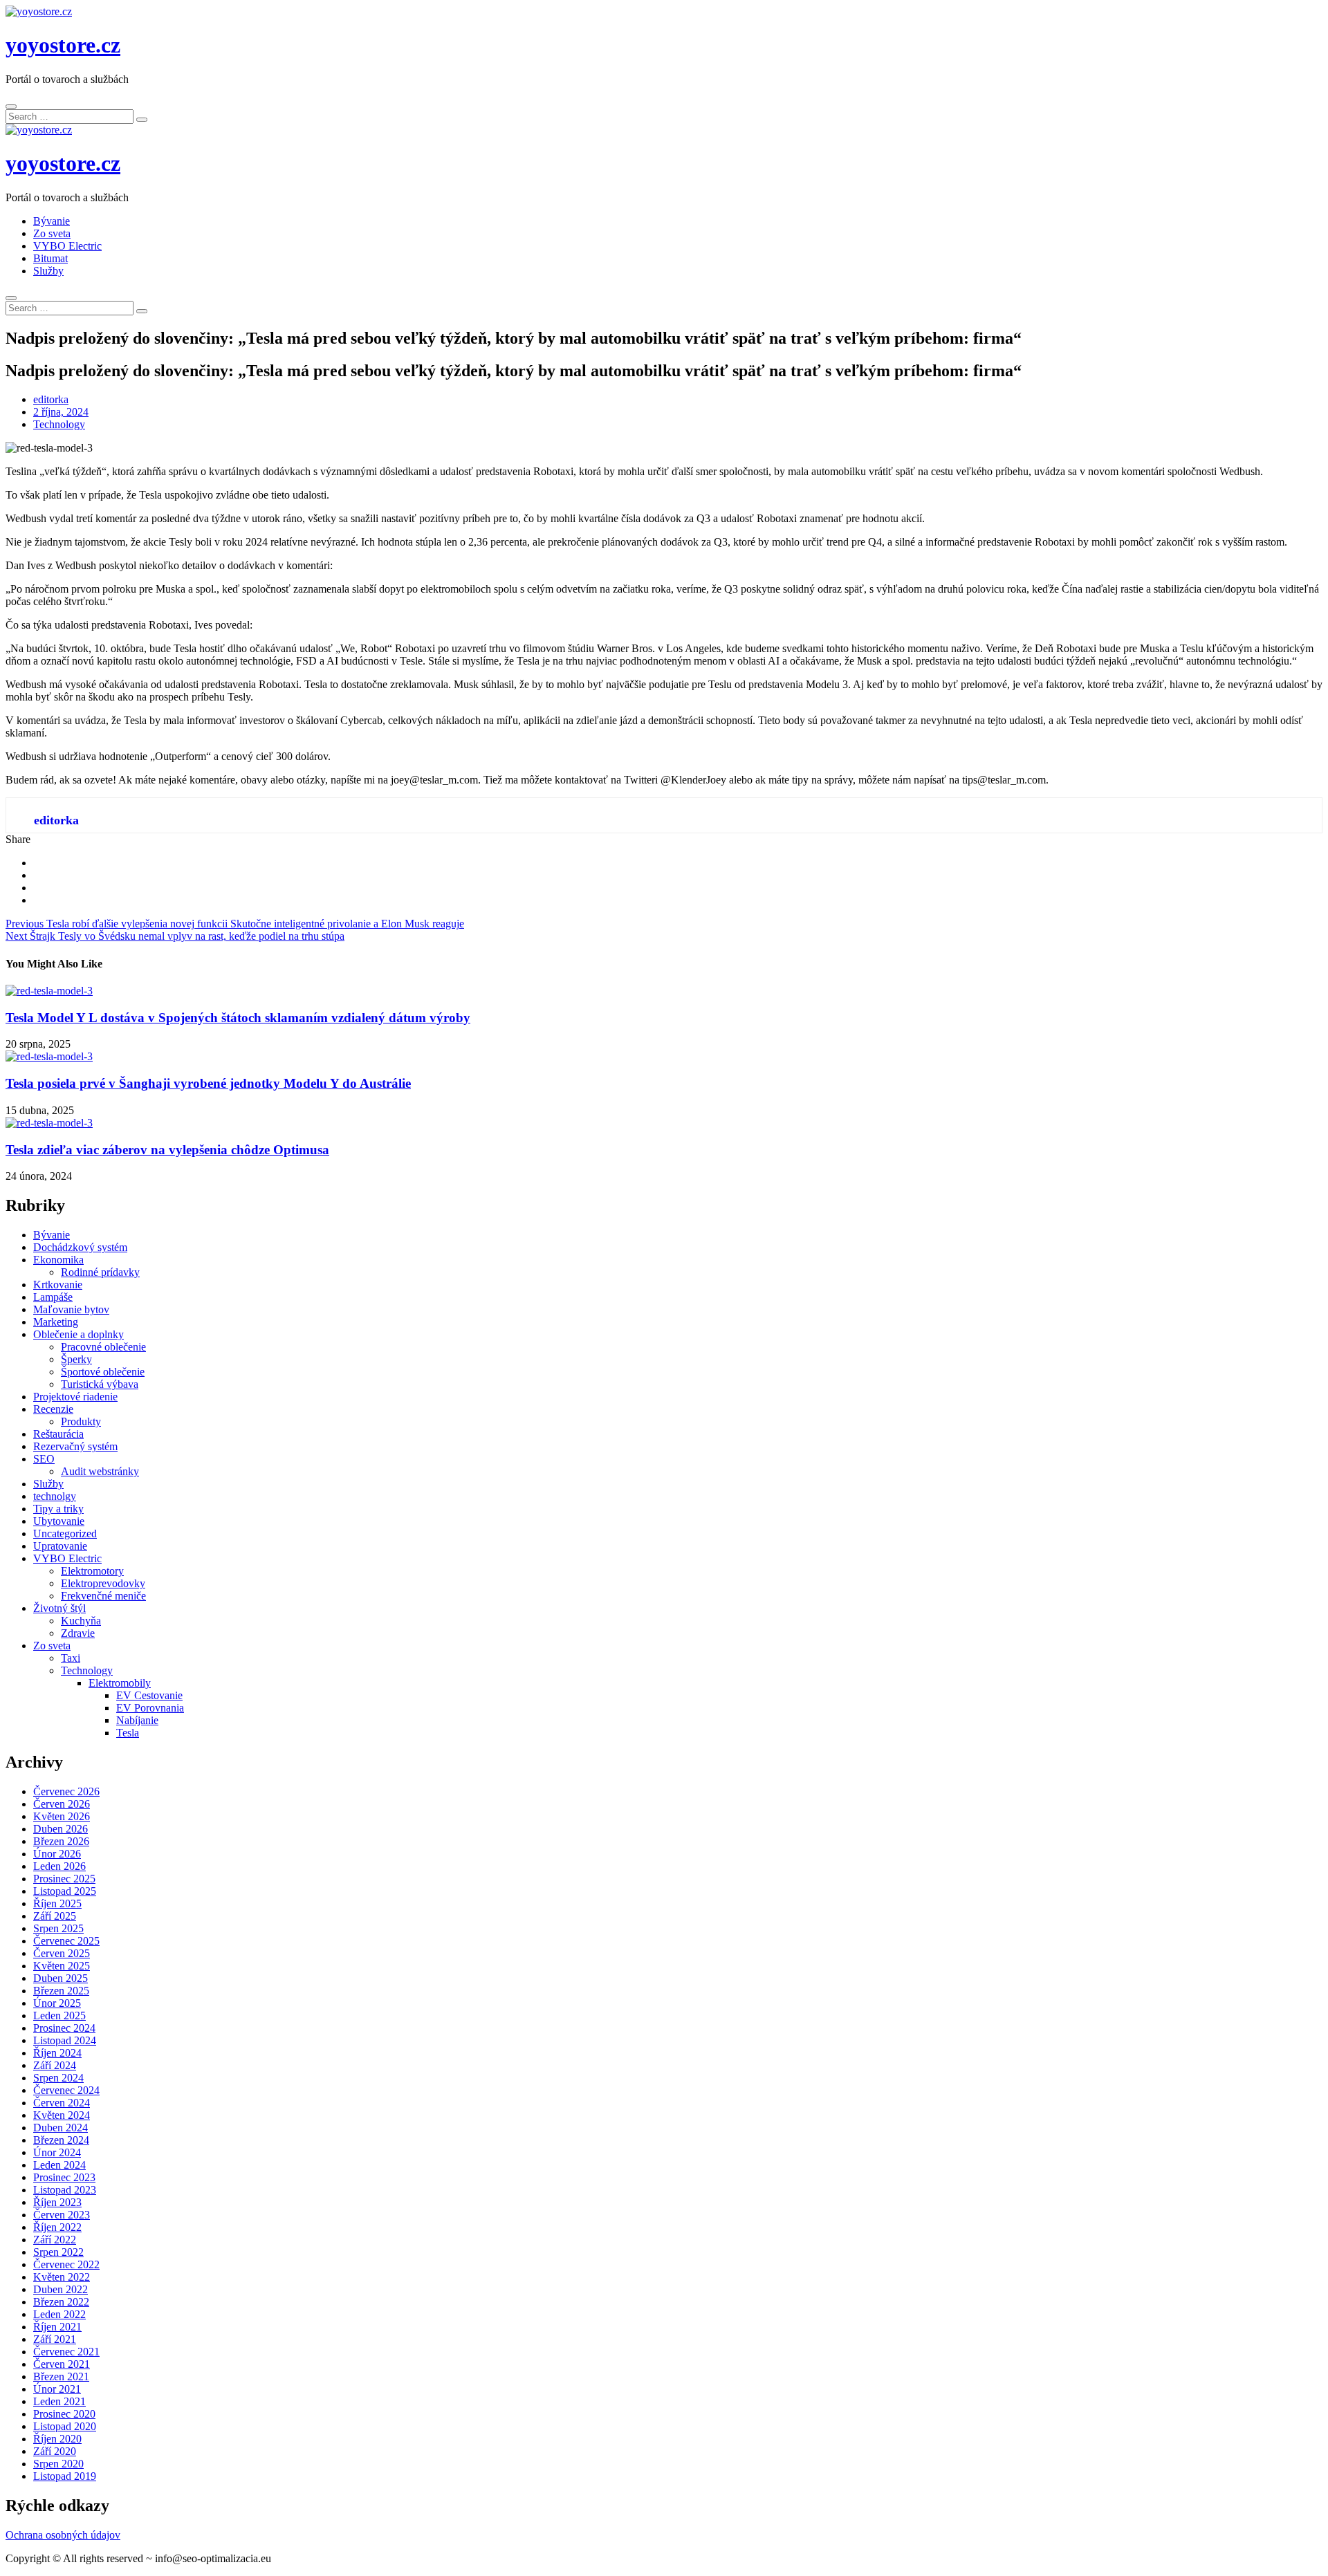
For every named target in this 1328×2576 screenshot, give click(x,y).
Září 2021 (55, 2339)
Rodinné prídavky (100, 1272)
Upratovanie (60, 1546)
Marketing (56, 1322)
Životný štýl (59, 1608)
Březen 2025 (61, 1991)
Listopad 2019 (65, 2476)
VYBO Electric (67, 246)
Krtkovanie (58, 1285)
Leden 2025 (59, 2016)
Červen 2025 (62, 1953)
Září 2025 (55, 1916)
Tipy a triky (58, 1509)
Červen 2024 (62, 2103)
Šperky (76, 1359)
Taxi (71, 1658)
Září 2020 (55, 2451)
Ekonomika (58, 1260)
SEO (44, 1459)
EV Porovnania (150, 1708)
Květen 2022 (62, 2277)
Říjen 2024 (57, 2053)
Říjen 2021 (57, 2327)
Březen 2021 (61, 2376)
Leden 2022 (59, 2314)
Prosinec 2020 (64, 2414)
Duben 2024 (61, 2128)
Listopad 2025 (65, 1891)
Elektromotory (92, 1571)
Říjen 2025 (57, 1903)
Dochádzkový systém (80, 1247)
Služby (48, 271)
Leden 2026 (59, 1866)
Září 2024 (55, 2065)
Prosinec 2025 (64, 1879)
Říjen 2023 (57, 2202)
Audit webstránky (100, 1471)
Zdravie (78, 1633)
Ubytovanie (59, 1521)
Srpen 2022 (58, 2252)
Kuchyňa (81, 1621)
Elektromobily (120, 1683)
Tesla (128, 1733)
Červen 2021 (62, 2364)
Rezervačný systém (75, 1446)
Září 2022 (55, 2240)
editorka (51, 399)
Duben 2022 (61, 2289)
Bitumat (50, 258)
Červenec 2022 (66, 2264)
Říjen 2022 (57, 2227)
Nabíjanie (137, 1720)
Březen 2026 (61, 1841)
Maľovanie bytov (71, 1309)
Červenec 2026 (66, 1791)
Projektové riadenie (75, 1397)
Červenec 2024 (66, 2090)
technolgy (55, 1496)
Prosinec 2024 (64, 2028)
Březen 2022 (61, 2302)
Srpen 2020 (58, 2464)
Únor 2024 (57, 2152)
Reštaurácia (58, 1434)
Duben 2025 (61, 1978)
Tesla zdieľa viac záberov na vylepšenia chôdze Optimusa (167, 1150)
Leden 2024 (59, 2165)
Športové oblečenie (103, 1372)
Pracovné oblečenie (103, 1347)
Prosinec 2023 (64, 2177)
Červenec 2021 (66, 2352)
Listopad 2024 (65, 2040)
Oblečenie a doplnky (79, 1334)
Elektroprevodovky (103, 1583)
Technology (59, 424)
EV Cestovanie (149, 1695)
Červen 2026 (62, 1804)
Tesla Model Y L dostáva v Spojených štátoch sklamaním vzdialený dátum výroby (238, 1018)
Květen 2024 (62, 2115)
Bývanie (52, 221)
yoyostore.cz (63, 45)
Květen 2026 (62, 1816)
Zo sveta (52, 233)
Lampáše (53, 1297)
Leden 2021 (59, 2401)
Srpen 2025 (58, 1928)
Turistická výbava (100, 1384)
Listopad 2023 (65, 2190)
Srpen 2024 (58, 2078)
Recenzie (53, 1409)
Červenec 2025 (66, 1941)
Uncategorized (65, 1533)
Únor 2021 (57, 2389)
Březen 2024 (61, 2140)
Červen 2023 (62, 2215)
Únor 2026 (57, 1854)
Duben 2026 (61, 1829)
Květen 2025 (62, 1966)
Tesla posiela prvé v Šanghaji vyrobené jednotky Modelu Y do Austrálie (208, 1083)
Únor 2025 (57, 2003)
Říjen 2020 (57, 2439)
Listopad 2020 (65, 2426)
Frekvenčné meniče (103, 1596)
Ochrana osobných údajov (63, 2535)
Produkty (81, 1421)
